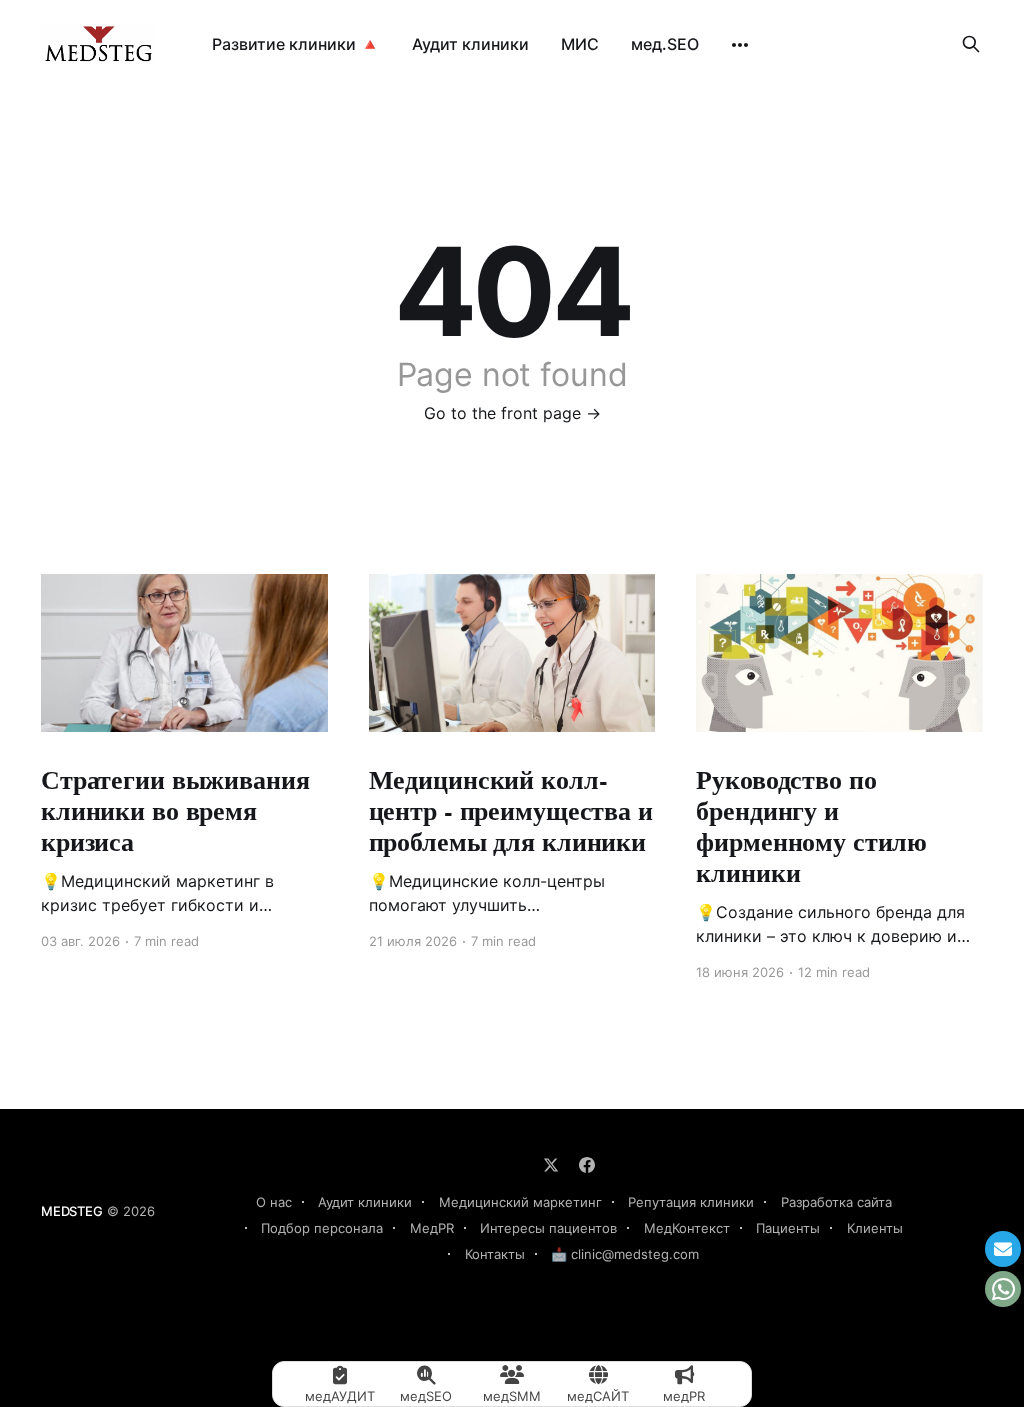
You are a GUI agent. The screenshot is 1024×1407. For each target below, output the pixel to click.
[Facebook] (587, 1165)
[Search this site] (971, 44)
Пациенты (788, 1228)
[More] (740, 45)
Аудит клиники (470, 44)
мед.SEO (665, 44)
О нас (274, 1202)
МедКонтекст (687, 1228)
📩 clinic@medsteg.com (625, 1254)
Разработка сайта (836, 1202)
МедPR (432, 1228)
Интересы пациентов (548, 1228)
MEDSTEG (72, 1211)
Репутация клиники (691, 1202)
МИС (580, 44)
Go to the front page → (512, 413)
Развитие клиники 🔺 (296, 44)
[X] (551, 1165)
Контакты (495, 1254)
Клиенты (875, 1228)
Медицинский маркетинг (520, 1202)
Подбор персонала (322, 1228)
